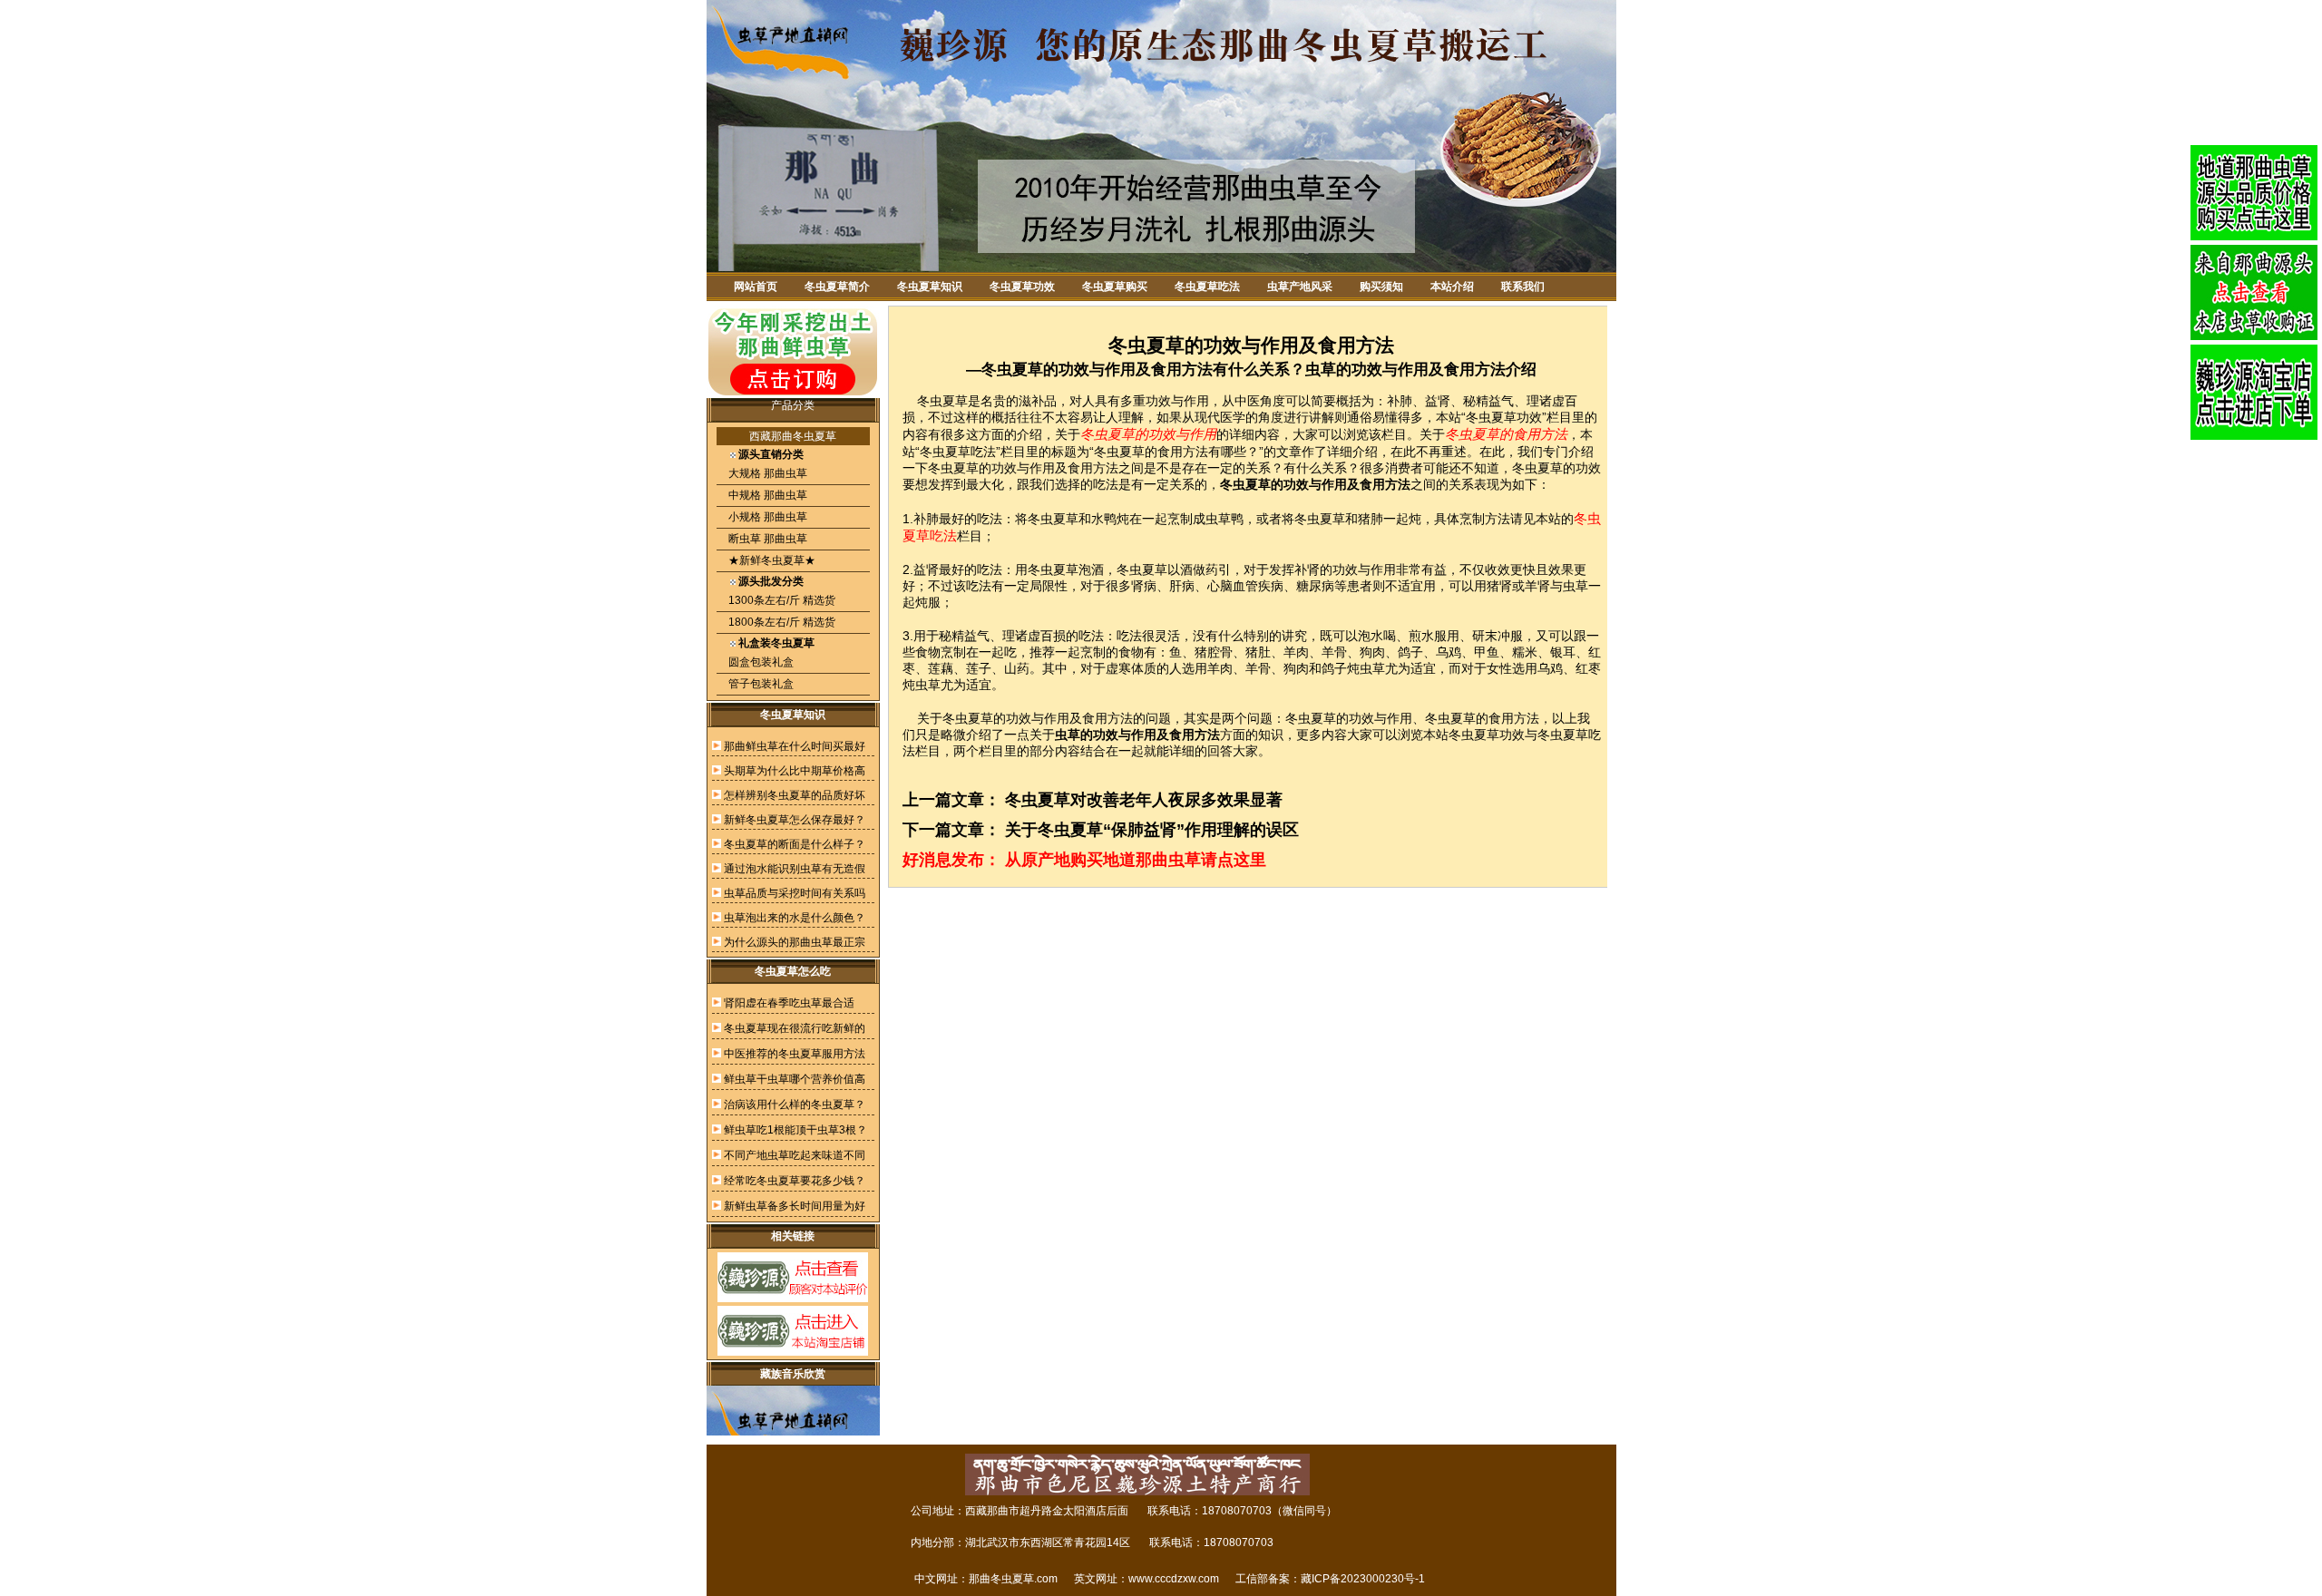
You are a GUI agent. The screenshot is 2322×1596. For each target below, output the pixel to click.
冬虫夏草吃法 (1207, 287)
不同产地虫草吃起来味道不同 (795, 1155)
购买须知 (1381, 287)
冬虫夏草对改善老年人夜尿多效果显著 (1144, 800)
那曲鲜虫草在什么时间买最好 (795, 746)
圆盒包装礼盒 (760, 662)
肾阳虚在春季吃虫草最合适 (789, 1003)
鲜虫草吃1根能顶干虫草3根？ (795, 1130)
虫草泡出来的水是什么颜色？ (795, 918)
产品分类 (793, 405)
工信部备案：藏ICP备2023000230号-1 (1330, 1579)
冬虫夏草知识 (930, 287)
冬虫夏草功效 (1022, 287)
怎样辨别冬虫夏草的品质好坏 (795, 795)
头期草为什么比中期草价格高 (795, 771)
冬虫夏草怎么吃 (793, 971)
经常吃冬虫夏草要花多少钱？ (795, 1181)
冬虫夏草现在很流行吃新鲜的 (795, 1028)
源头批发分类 (771, 581)
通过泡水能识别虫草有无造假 (795, 869)
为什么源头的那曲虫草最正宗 (795, 942)
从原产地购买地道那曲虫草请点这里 (1136, 860)
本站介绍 (1452, 287)
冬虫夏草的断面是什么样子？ (795, 844)
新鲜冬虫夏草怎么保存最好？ (795, 820)
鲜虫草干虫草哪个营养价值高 (795, 1079)
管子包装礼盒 (760, 684)
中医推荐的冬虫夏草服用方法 (795, 1054)
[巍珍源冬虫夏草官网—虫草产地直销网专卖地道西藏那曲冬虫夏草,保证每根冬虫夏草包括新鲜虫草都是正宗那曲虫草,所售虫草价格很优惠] (1161, 268)
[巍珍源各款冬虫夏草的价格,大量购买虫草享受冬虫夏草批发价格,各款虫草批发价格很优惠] (2254, 193)
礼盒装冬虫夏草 (776, 643)
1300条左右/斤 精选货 (781, 600)
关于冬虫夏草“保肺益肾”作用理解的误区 (1152, 830)
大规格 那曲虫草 (766, 473)
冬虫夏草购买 (1115, 287)
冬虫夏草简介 (837, 287)
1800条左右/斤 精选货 (781, 622)
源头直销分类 (771, 454)
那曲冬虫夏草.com (1013, 1579)
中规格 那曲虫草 (766, 495)
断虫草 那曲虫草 (766, 539)
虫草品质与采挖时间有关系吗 (795, 893)
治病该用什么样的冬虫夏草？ (795, 1105)
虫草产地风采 (1300, 287)
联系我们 (1523, 287)
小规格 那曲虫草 (766, 517)
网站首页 (756, 287)
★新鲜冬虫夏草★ (771, 560)
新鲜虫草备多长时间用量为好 (795, 1206)
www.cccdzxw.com (1174, 1579)
